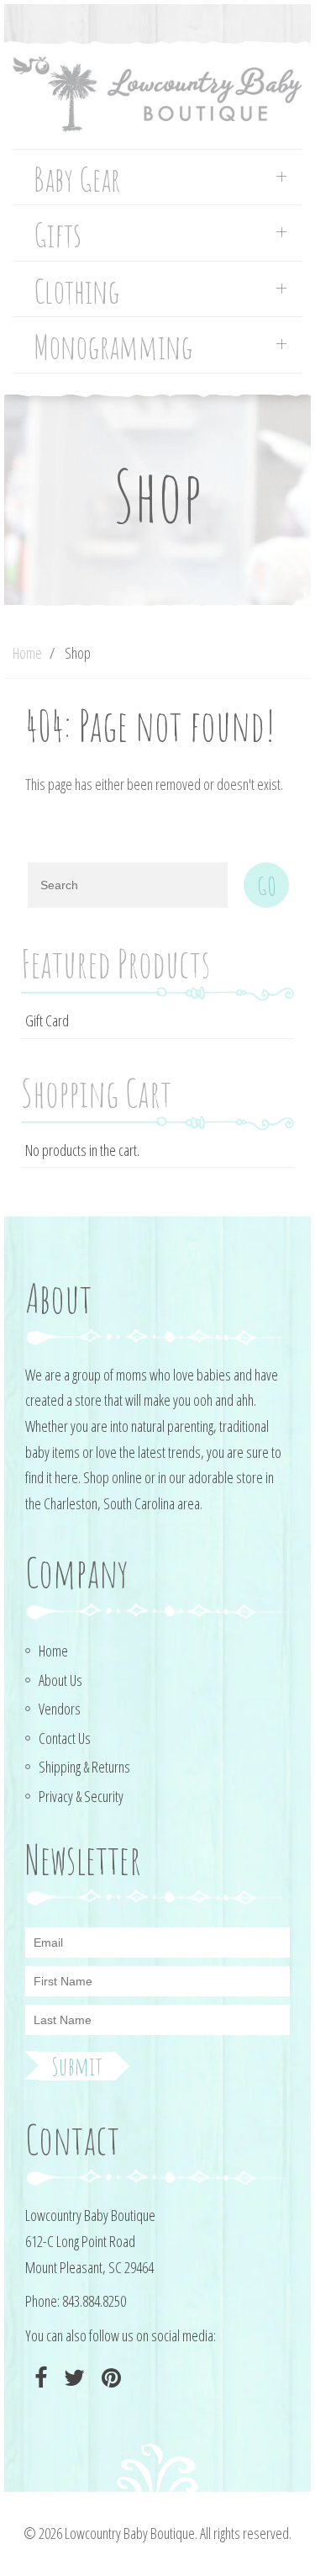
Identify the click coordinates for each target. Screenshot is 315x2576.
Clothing (77, 292)
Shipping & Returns (84, 1767)
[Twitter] (72, 2378)
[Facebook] (39, 2378)
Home (27, 653)
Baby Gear (77, 180)
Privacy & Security (81, 1796)
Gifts (58, 235)
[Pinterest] (109, 2378)
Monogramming (113, 347)
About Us (60, 1680)
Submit (77, 2066)
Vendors (60, 1709)
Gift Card (47, 1020)
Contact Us (65, 1738)
